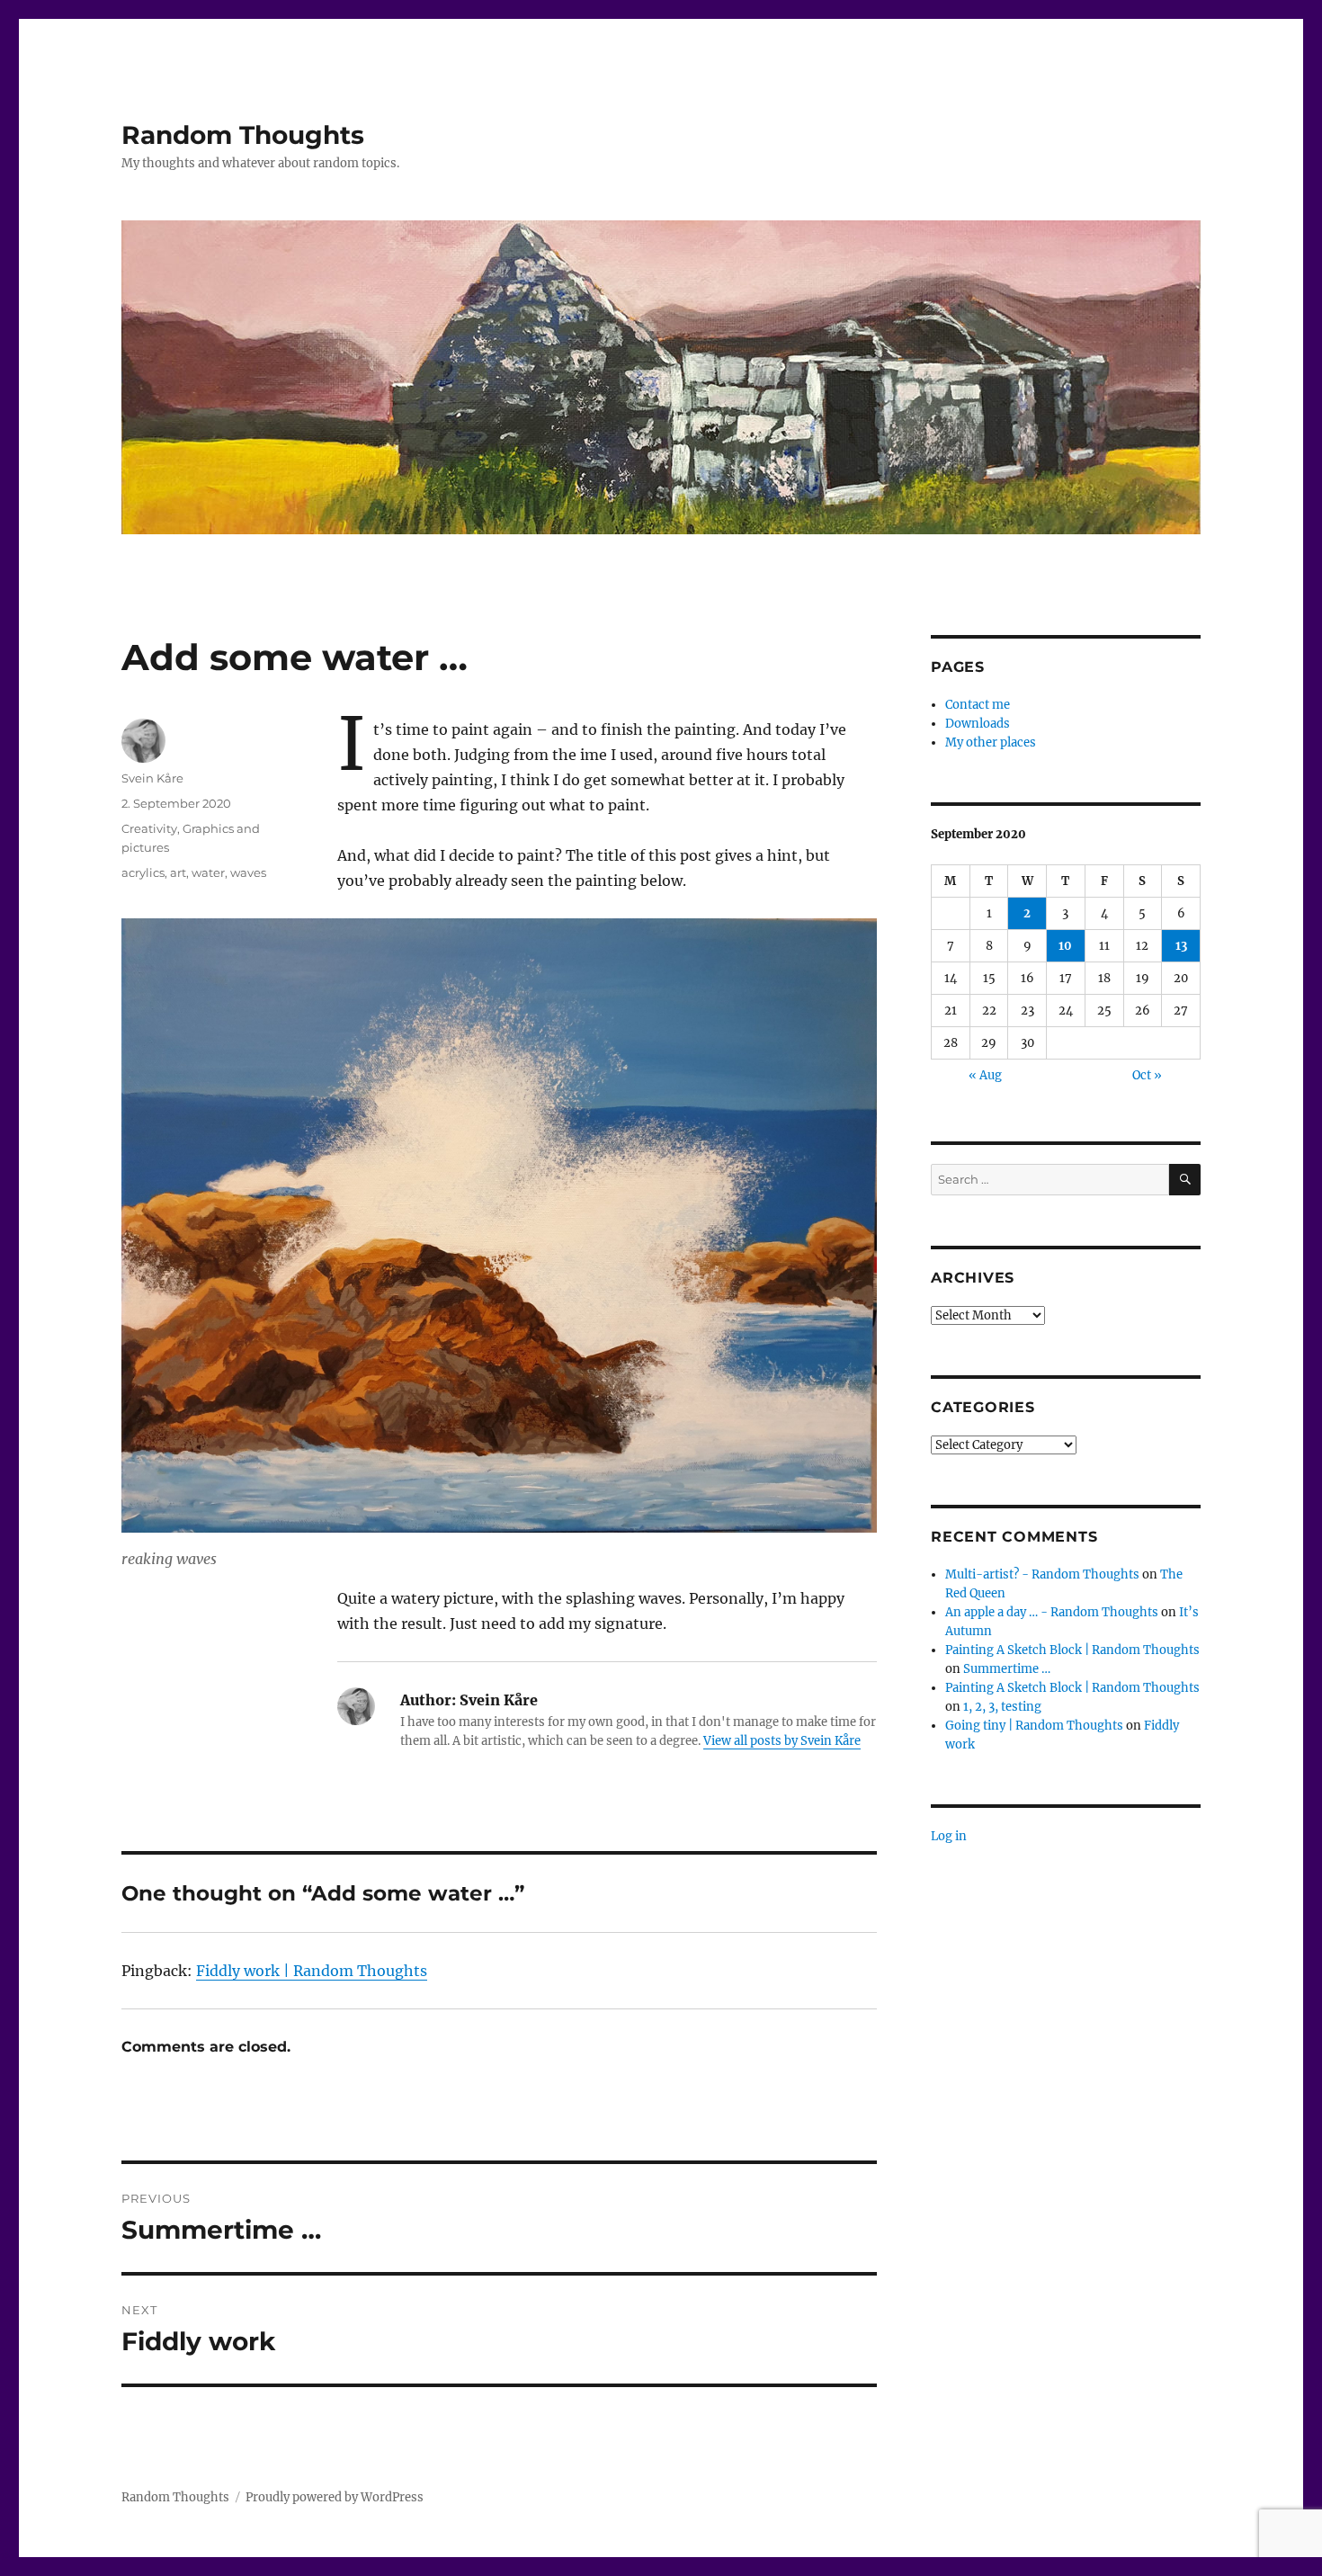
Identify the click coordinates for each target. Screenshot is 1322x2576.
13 (1181, 946)
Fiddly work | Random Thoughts (312, 1971)
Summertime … (1007, 1669)
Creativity (149, 828)
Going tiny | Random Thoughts (1034, 1726)
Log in (949, 1836)
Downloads (978, 724)
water (208, 872)
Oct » (1147, 1075)
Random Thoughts (243, 135)
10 (1065, 946)
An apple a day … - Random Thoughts (1052, 1612)
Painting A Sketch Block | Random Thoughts (1072, 1650)
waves (248, 872)
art (178, 872)
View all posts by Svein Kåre (782, 1741)
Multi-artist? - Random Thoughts (1042, 1574)
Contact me (978, 705)
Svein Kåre (152, 778)
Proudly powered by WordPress (335, 2497)
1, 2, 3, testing (1002, 1707)
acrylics (143, 872)
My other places (991, 742)
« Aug (985, 1075)
